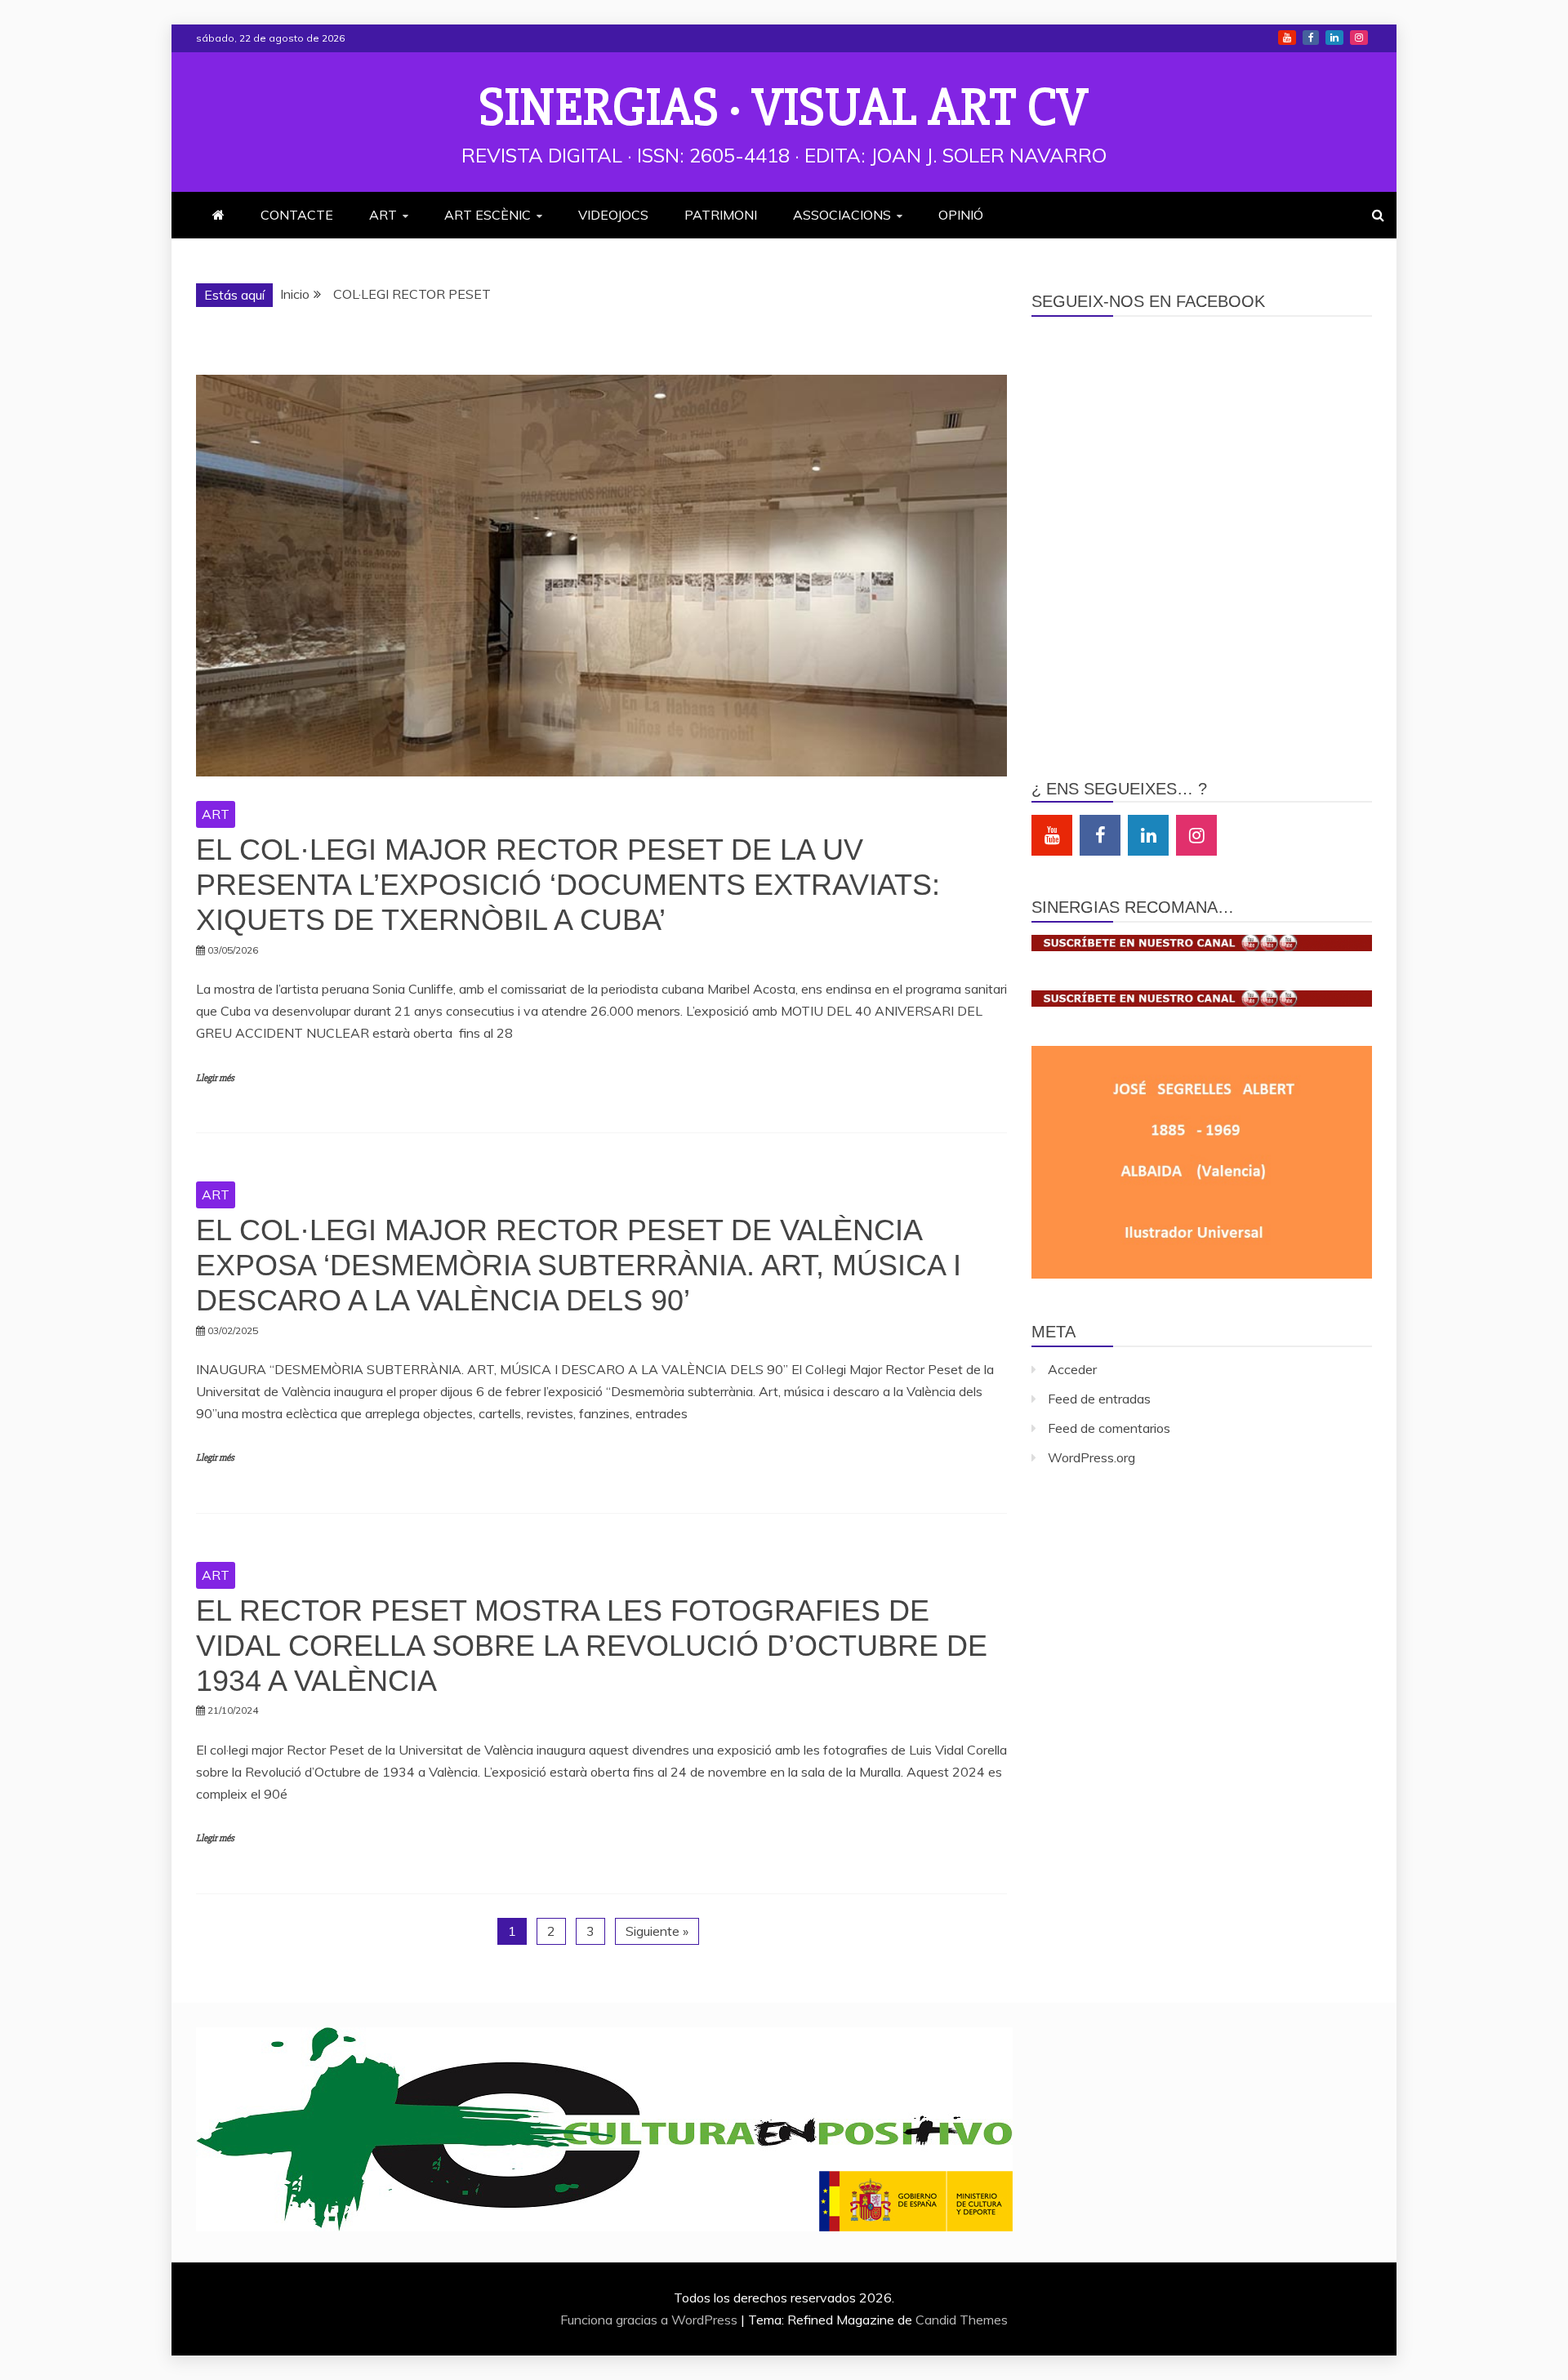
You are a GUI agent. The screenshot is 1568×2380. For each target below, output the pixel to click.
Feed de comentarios (1109, 1428)
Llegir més (215, 1078)
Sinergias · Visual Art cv (784, 108)
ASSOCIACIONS (842, 215)
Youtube (1287, 38)
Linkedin (1334, 38)
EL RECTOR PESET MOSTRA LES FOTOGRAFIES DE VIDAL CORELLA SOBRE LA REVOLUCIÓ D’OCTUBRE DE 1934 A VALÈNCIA (592, 1646)
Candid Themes (962, 2320)
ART (383, 215)
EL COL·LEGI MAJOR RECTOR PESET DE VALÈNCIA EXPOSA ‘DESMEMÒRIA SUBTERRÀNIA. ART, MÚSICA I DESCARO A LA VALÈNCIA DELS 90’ (579, 1265)
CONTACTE (297, 215)
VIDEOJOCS (613, 215)
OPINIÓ (961, 215)
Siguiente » (657, 1931)
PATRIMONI (721, 215)
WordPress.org (1091, 1457)
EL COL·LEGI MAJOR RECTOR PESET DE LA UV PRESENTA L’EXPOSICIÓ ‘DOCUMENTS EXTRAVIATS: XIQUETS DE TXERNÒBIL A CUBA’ (568, 885)
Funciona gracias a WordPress (650, 2320)
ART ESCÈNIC (488, 215)
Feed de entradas (1099, 1399)
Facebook (1311, 38)
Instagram (1359, 38)
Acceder (1072, 1369)
